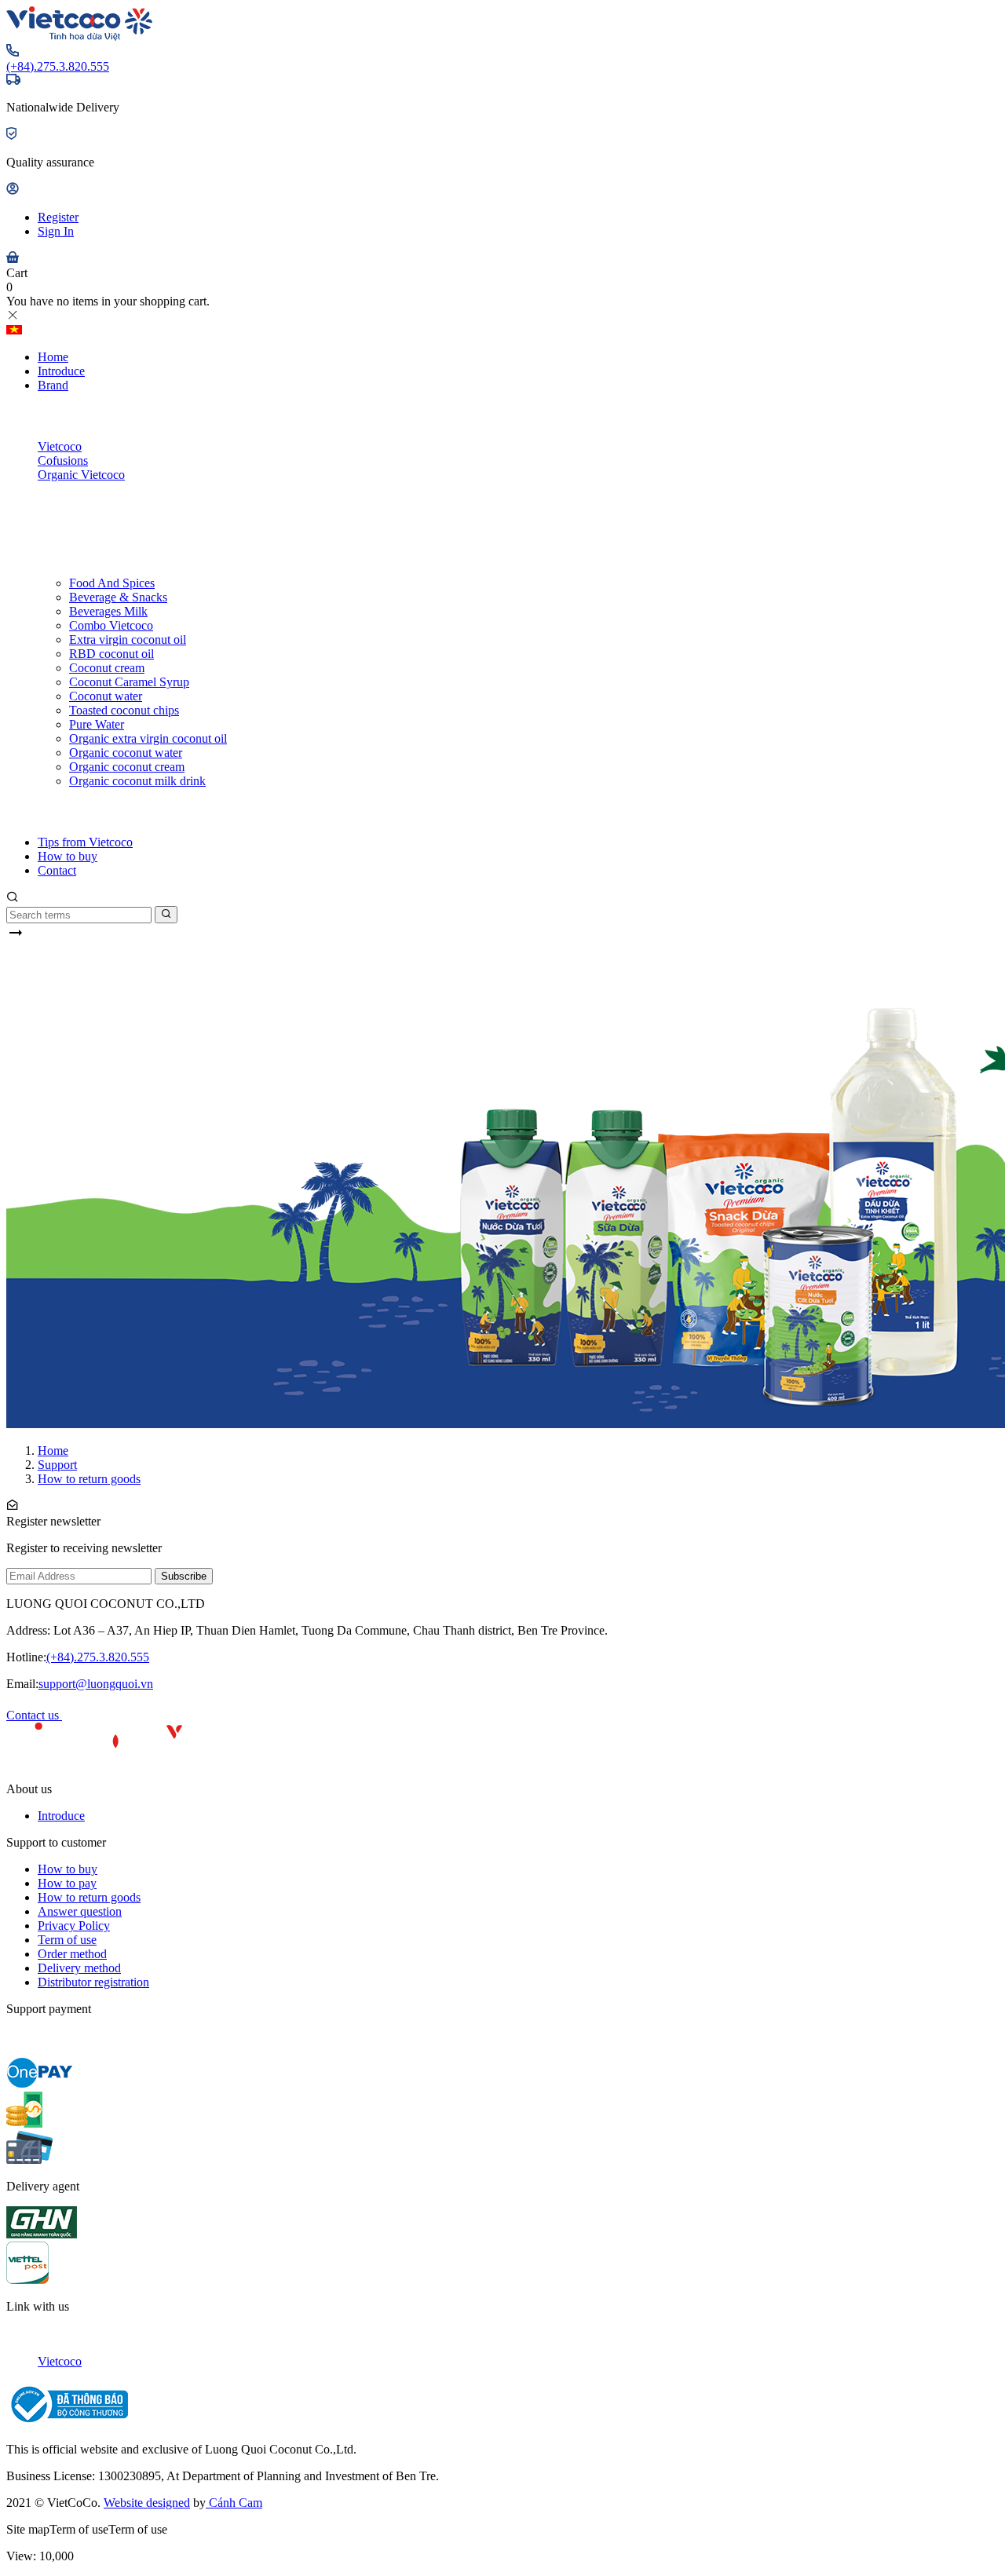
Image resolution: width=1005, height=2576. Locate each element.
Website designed (147, 2503)
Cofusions (63, 460)
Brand (53, 385)
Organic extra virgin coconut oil (148, 738)
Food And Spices (112, 583)
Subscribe (184, 1576)
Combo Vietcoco (111, 625)
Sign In (56, 231)
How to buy (68, 856)
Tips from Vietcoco (85, 842)
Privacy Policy (74, 1926)
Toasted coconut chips (124, 710)
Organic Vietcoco (81, 475)
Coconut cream (107, 668)
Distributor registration (93, 1982)
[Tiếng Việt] (14, 330)
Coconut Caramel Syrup (129, 682)
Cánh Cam (234, 2503)
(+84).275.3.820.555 (58, 66)
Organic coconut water (126, 753)
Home (53, 357)
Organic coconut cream (127, 767)
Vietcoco (60, 446)
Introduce (61, 371)
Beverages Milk (108, 611)
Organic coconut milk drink (137, 781)
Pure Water (97, 724)
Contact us (34, 1715)
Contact (57, 870)
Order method (72, 1954)
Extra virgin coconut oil (128, 639)
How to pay (67, 1883)
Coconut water (106, 696)
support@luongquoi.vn (96, 1684)
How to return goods (89, 1897)
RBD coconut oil (111, 654)
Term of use (67, 1940)
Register (58, 217)
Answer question (80, 1911)
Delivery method (79, 1968)
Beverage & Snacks (118, 597)
